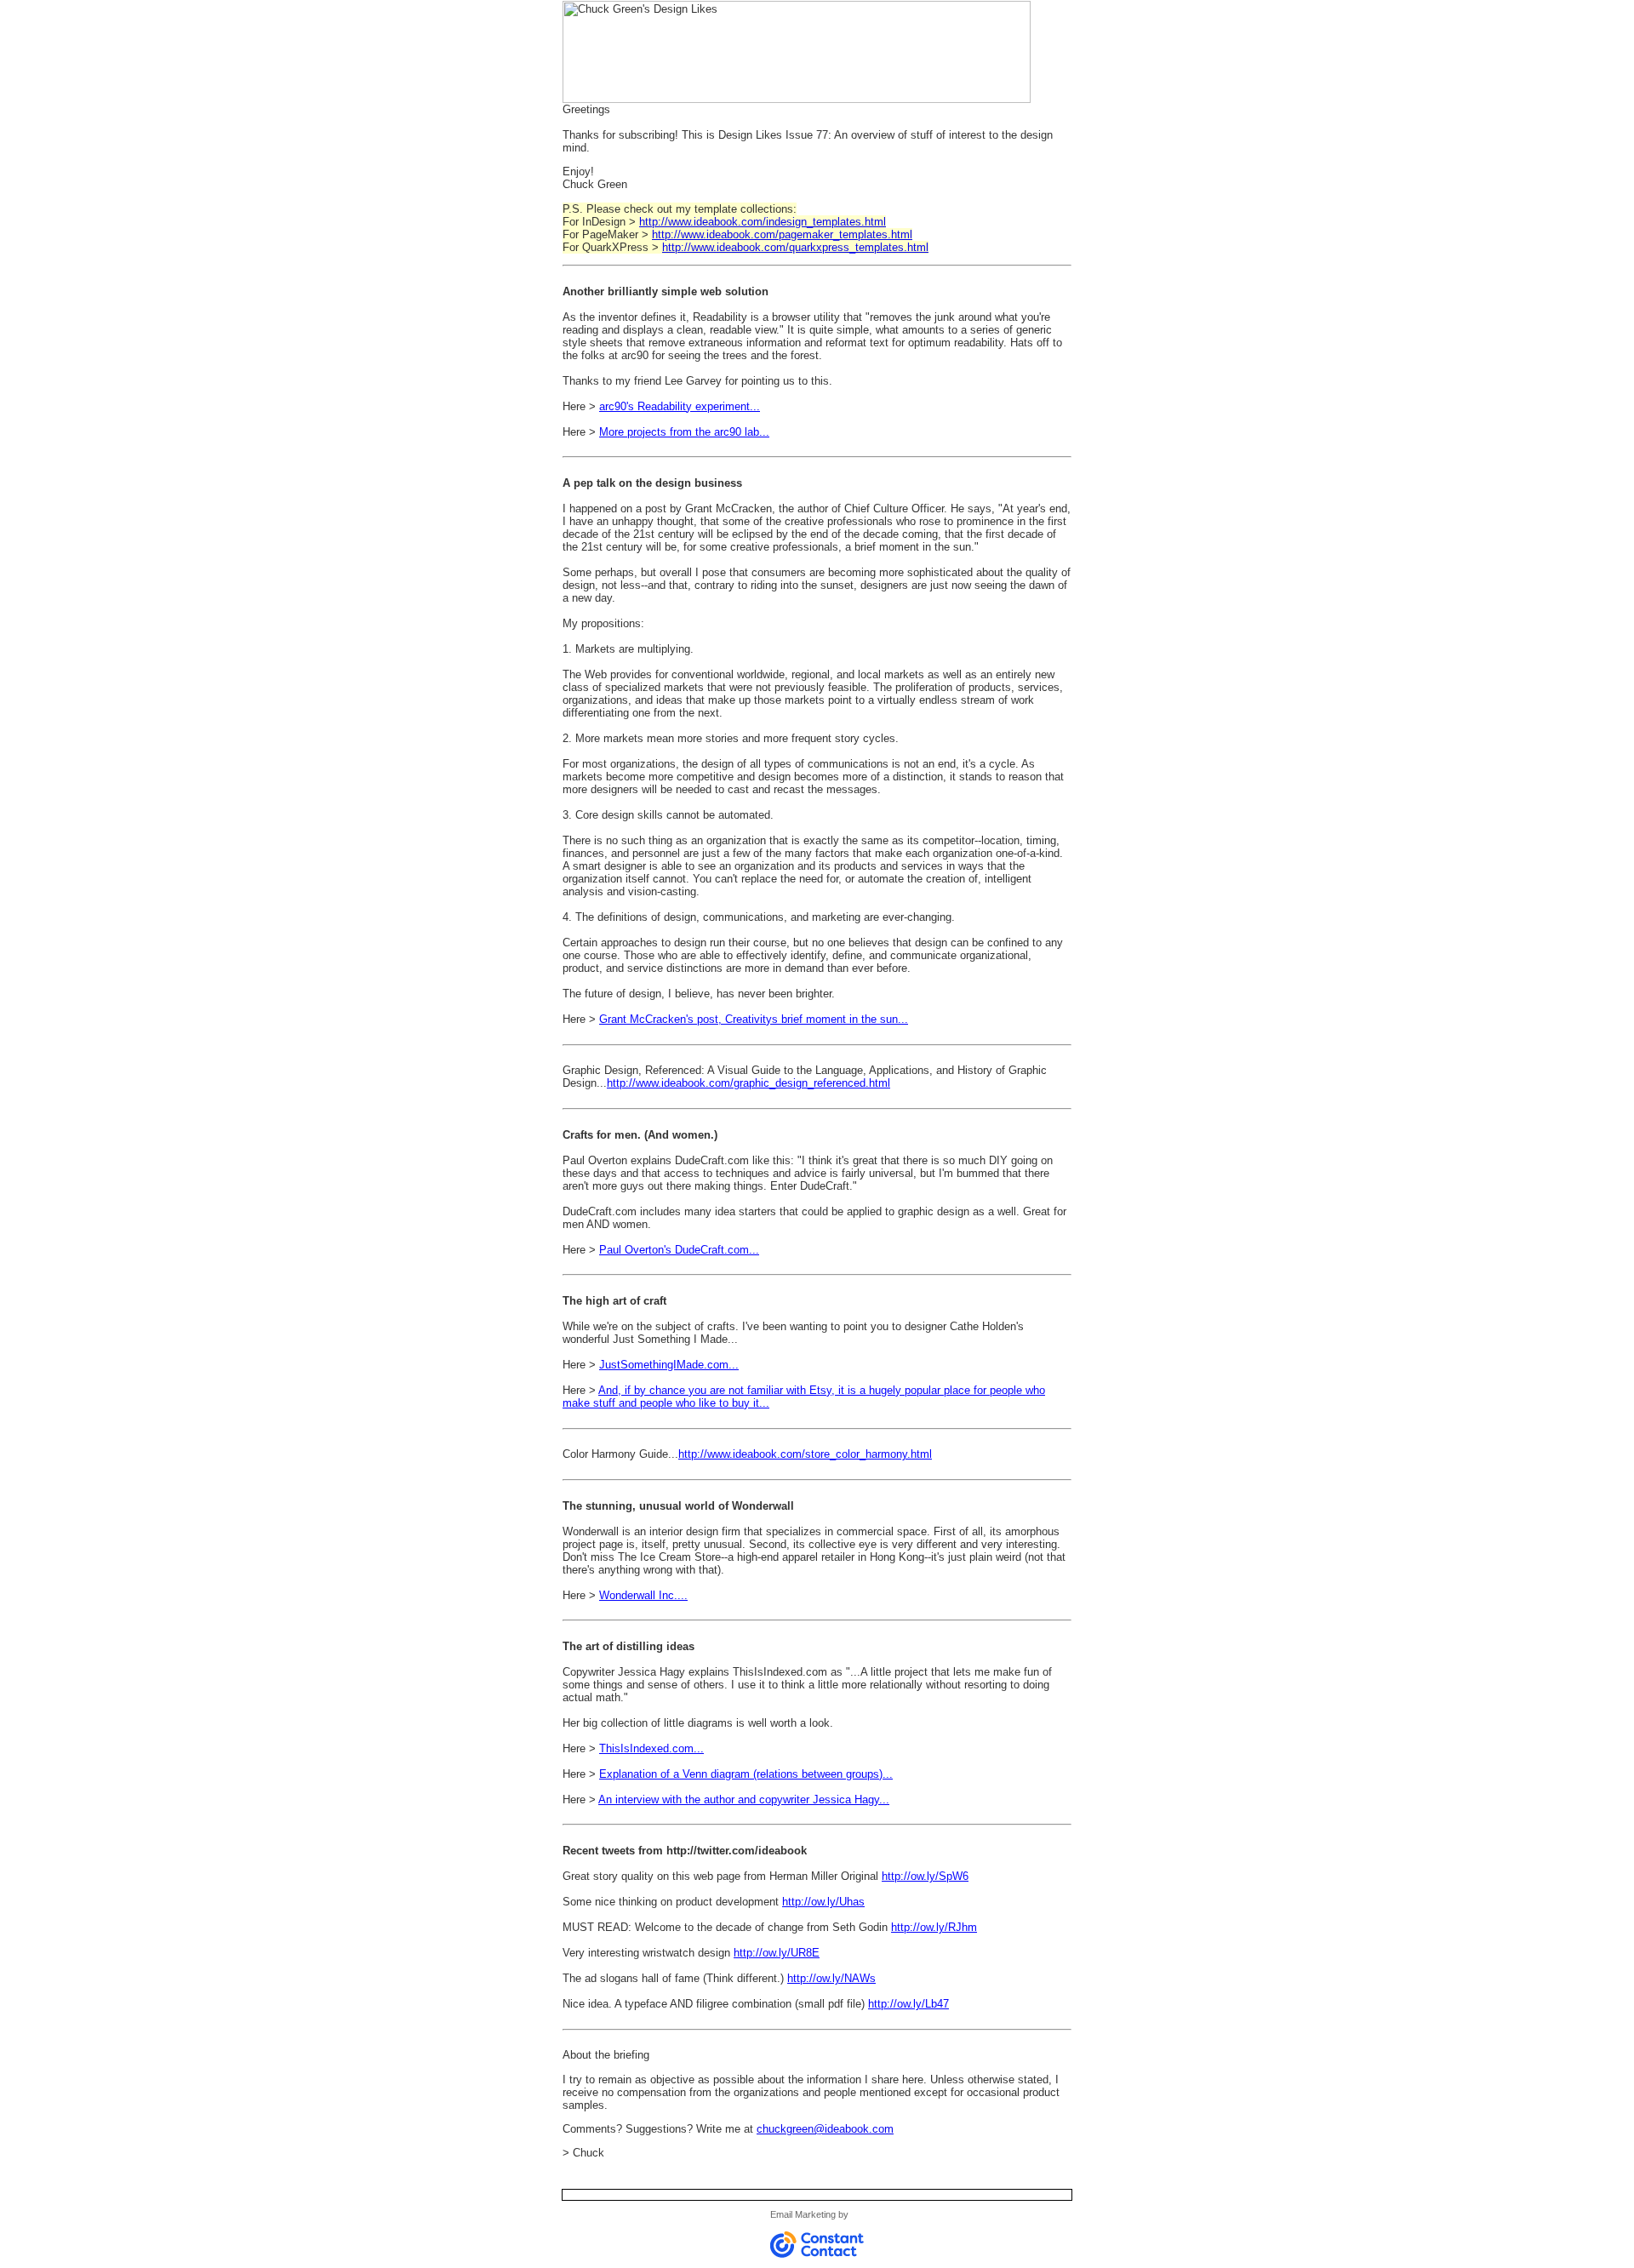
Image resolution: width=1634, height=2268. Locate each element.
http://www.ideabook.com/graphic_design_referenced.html (748, 1083)
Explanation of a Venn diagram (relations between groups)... (746, 1774)
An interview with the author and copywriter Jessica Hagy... (744, 1800)
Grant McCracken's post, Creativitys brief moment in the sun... (754, 1019)
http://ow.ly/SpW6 (925, 1876)
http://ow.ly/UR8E (777, 1953)
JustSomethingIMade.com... (669, 1365)
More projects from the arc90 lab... (684, 432)
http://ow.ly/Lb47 (908, 2004)
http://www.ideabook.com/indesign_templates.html (763, 222)
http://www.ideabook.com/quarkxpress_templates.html (795, 247)
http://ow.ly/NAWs (831, 1978)
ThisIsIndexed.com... (651, 1748)
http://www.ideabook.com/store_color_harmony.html (805, 1454)
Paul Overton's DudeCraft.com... (679, 1250)
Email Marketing (803, 2214)
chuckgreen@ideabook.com (825, 2129)
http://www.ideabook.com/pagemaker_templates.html (782, 234)
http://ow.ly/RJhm (934, 1927)
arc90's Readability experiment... (680, 406)
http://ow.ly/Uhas (823, 1902)
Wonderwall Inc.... (643, 1595)
